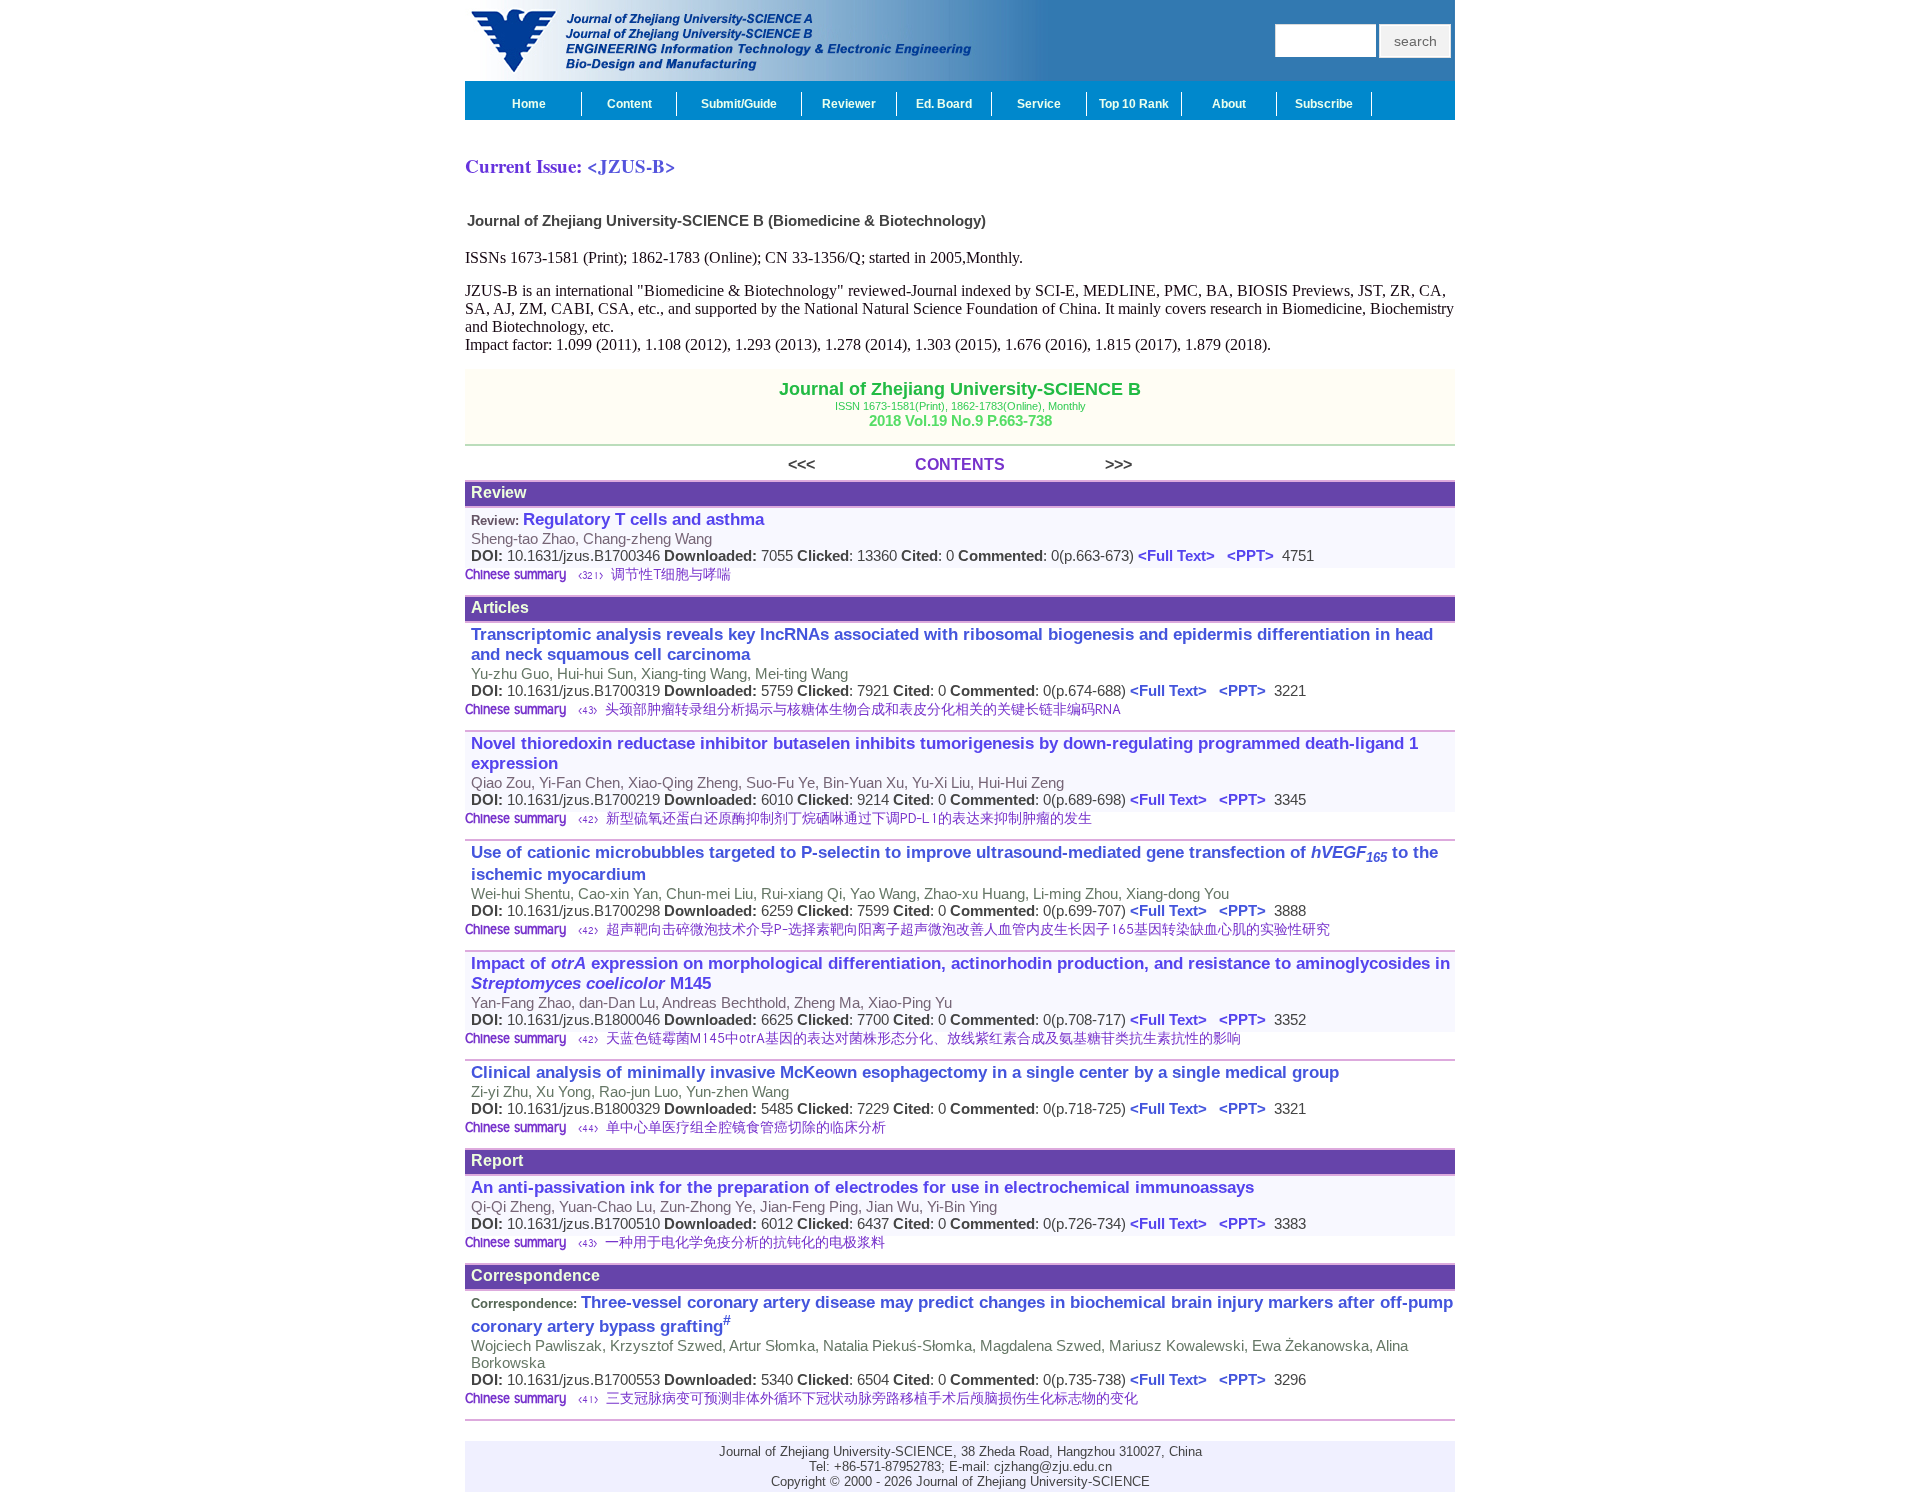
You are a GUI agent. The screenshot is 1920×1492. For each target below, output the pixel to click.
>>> (1068, 464)
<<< (851, 464)
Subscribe (1324, 104)
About (1229, 104)
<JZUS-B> (631, 165)
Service (1039, 104)
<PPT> (1246, 555)
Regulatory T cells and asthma (643, 519)
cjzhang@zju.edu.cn (1053, 1466)
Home (529, 104)
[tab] (960, 576)
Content (629, 104)
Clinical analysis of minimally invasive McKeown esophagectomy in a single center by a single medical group (905, 1072)
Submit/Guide (739, 104)
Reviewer (849, 104)
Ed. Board (944, 104)
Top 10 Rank (1134, 104)
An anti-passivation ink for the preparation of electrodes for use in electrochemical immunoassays (862, 1187)
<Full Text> (1174, 555)
